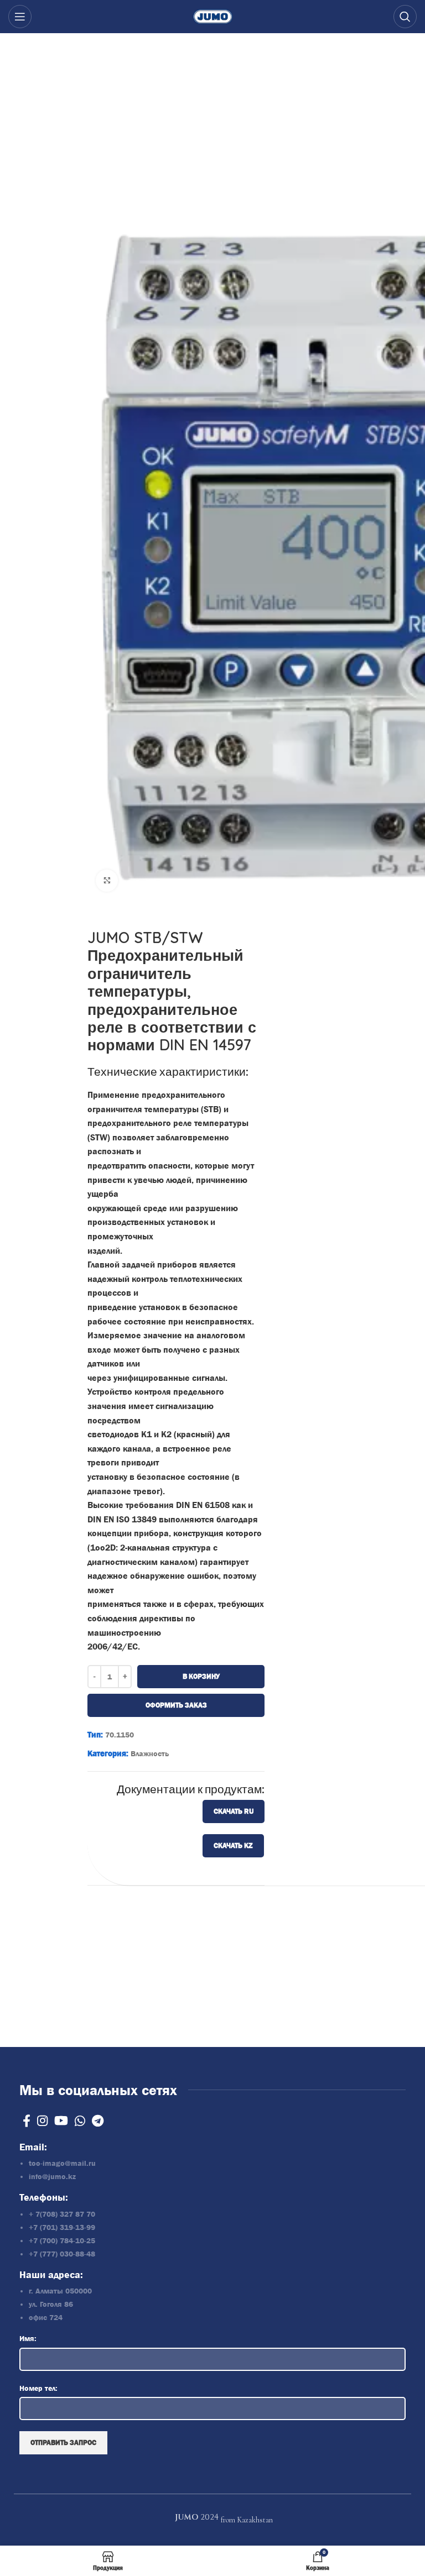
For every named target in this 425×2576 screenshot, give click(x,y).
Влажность (150, 1753)
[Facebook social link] (27, 2121)
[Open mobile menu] (20, 17)
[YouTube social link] (61, 2121)
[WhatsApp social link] (80, 2121)
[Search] (405, 17)
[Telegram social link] (98, 2121)
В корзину (201, 1676)
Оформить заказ (176, 1705)
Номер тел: (38, 2388)
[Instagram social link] (42, 2121)
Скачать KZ (233, 1845)
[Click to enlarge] (107, 881)
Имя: (28, 2338)
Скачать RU (234, 1811)
